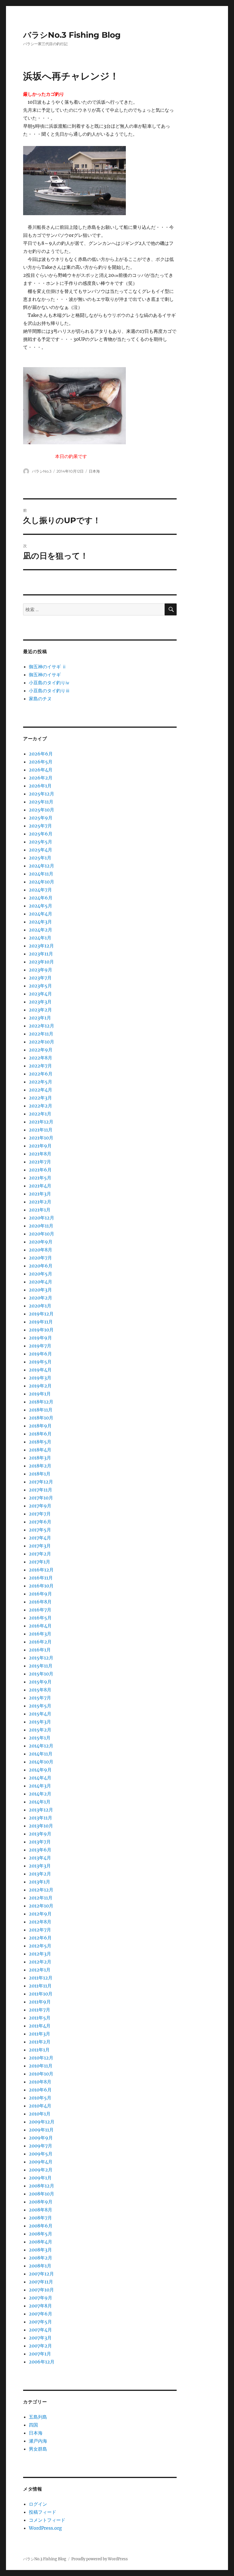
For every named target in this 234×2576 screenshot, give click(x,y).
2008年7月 (40, 2218)
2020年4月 (41, 1282)
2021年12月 (41, 1122)
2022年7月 (40, 1066)
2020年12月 (42, 1218)
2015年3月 (40, 1722)
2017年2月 (40, 1554)
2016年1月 (40, 1650)
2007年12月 (41, 2274)
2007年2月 (40, 2346)
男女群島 (38, 2449)
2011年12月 (41, 1978)
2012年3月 (40, 1954)
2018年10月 (41, 1418)
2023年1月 (40, 1018)
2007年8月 (40, 2306)
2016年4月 (40, 1626)
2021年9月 (40, 1146)
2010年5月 (40, 2098)
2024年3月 (40, 922)
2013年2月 (40, 1874)
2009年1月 (40, 2178)
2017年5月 (40, 1530)
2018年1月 (40, 1474)
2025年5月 (41, 842)
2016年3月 (40, 1634)
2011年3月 (40, 2034)
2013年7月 (40, 1842)
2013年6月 (40, 1850)
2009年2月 (41, 2170)
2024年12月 (42, 866)
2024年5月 (41, 906)
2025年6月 (41, 834)
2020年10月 (42, 1234)
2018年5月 (40, 1442)
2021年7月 (40, 1162)
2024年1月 (40, 938)
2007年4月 (40, 2330)
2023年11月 (41, 954)
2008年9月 (41, 2202)
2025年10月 (42, 810)
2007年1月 (40, 2354)
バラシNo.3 (42, 471)
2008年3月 (40, 2250)
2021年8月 (40, 1154)
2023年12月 (41, 946)
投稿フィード (43, 2512)
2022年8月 (41, 1058)
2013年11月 (41, 1818)
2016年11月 (41, 1578)
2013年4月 (40, 1858)
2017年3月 (40, 1546)
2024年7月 (40, 890)
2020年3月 (40, 1290)
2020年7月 (40, 1258)
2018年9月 (40, 1426)
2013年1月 (40, 1882)
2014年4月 (40, 1778)
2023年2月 (40, 1010)
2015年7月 (40, 1698)
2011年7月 (40, 2010)
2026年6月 (41, 754)
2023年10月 (41, 962)
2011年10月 (41, 1994)
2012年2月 (40, 1962)
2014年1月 (40, 1802)
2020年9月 (41, 1242)
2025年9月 (41, 818)
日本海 (94, 471)
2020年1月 (40, 1306)
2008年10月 (42, 2194)
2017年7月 (40, 1514)
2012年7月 (40, 1930)
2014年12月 (41, 1746)
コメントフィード (47, 2520)
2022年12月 (42, 1026)
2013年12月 (41, 1810)
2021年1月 (40, 1210)
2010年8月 (40, 2082)
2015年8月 (40, 1690)
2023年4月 (40, 994)
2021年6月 (40, 1170)
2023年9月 (41, 970)
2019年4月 (40, 1370)
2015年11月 (41, 1666)
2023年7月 (40, 978)
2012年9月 (40, 1914)
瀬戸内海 (38, 2441)
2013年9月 (40, 1834)
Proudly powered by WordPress (100, 2559)
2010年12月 (41, 2058)
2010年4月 (40, 2106)
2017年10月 (41, 1498)
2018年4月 (40, 1450)
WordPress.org (45, 2528)
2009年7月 (41, 2146)
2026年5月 (41, 762)
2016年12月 (41, 1570)
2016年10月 (41, 1586)
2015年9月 (40, 1682)
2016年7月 (40, 1610)
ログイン (38, 2504)
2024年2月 (41, 930)
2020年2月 (41, 1298)
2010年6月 (40, 2090)
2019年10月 (41, 1330)
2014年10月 (41, 1762)
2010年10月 (41, 2074)
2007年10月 (41, 2290)
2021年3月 (40, 1194)
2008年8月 (41, 2210)
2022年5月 (41, 1082)
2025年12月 (42, 794)
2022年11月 (41, 1034)
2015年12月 (41, 1658)
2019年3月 (40, 1378)
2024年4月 (41, 914)
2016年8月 (40, 1602)
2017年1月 (40, 1562)
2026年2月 (41, 778)
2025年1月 (40, 858)
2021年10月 (41, 1138)
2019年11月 (41, 1322)
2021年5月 (40, 1178)
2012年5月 (40, 1946)
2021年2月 (40, 1202)
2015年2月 (40, 1730)
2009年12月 (42, 2122)
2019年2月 (40, 1386)
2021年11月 (41, 1130)
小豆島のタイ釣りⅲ (49, 691)
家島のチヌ (40, 699)
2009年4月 (41, 2162)
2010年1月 (40, 2114)
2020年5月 (41, 1274)
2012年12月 (41, 1890)
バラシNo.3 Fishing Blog (72, 35)
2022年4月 (41, 1090)
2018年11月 (41, 1410)
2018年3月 (40, 1458)
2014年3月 (40, 1786)
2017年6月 (40, 1522)
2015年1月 (40, 1738)
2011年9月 (40, 2002)
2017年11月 (41, 1490)
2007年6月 (41, 2314)
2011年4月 (40, 2026)
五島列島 (38, 2417)
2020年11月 (41, 1226)
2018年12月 (41, 1402)
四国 (33, 2425)
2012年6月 (40, 1938)
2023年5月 (40, 986)
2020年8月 (41, 1250)
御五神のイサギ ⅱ (48, 667)
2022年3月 (40, 1098)
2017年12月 (41, 1482)
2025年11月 (41, 802)
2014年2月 (40, 1794)
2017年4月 (40, 1538)
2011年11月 (40, 1986)
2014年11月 (41, 1754)
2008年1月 (40, 2266)
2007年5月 (40, 2322)
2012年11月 (41, 1898)
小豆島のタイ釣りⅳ (49, 683)
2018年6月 (40, 1434)
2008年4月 (41, 2242)
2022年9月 (41, 1050)
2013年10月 (41, 1826)
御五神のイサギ (45, 675)
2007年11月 (41, 2282)
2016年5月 (40, 1618)
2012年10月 (41, 1906)
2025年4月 (41, 850)
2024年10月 (42, 882)
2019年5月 (40, 1362)
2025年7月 (40, 826)
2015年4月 (40, 1714)
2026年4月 (41, 770)
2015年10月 (41, 1674)
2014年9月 (40, 1770)
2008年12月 (42, 2186)
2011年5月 (40, 2018)
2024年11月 (41, 874)
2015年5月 (40, 1706)
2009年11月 (41, 2130)
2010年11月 (41, 2066)
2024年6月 (41, 898)
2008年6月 (41, 2226)
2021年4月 (40, 1186)
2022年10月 (42, 1042)
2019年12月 (41, 1314)
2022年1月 (40, 1114)
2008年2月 (41, 2258)
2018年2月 (40, 1466)
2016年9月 (40, 1594)
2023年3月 (40, 1002)
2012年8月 (40, 1922)
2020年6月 (41, 1266)
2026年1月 (40, 786)
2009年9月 (41, 2138)
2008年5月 (41, 2234)
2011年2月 (40, 2042)
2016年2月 (40, 1642)
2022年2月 (41, 1106)
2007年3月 (40, 2338)
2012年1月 (40, 1970)
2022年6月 (41, 1074)
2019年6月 (40, 1354)
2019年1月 (40, 1394)
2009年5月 (41, 2154)
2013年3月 (40, 1866)
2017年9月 (40, 1506)
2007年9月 (41, 2298)
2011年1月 (39, 2050)
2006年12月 (42, 2362)
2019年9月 (40, 1338)
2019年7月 (40, 1346)
